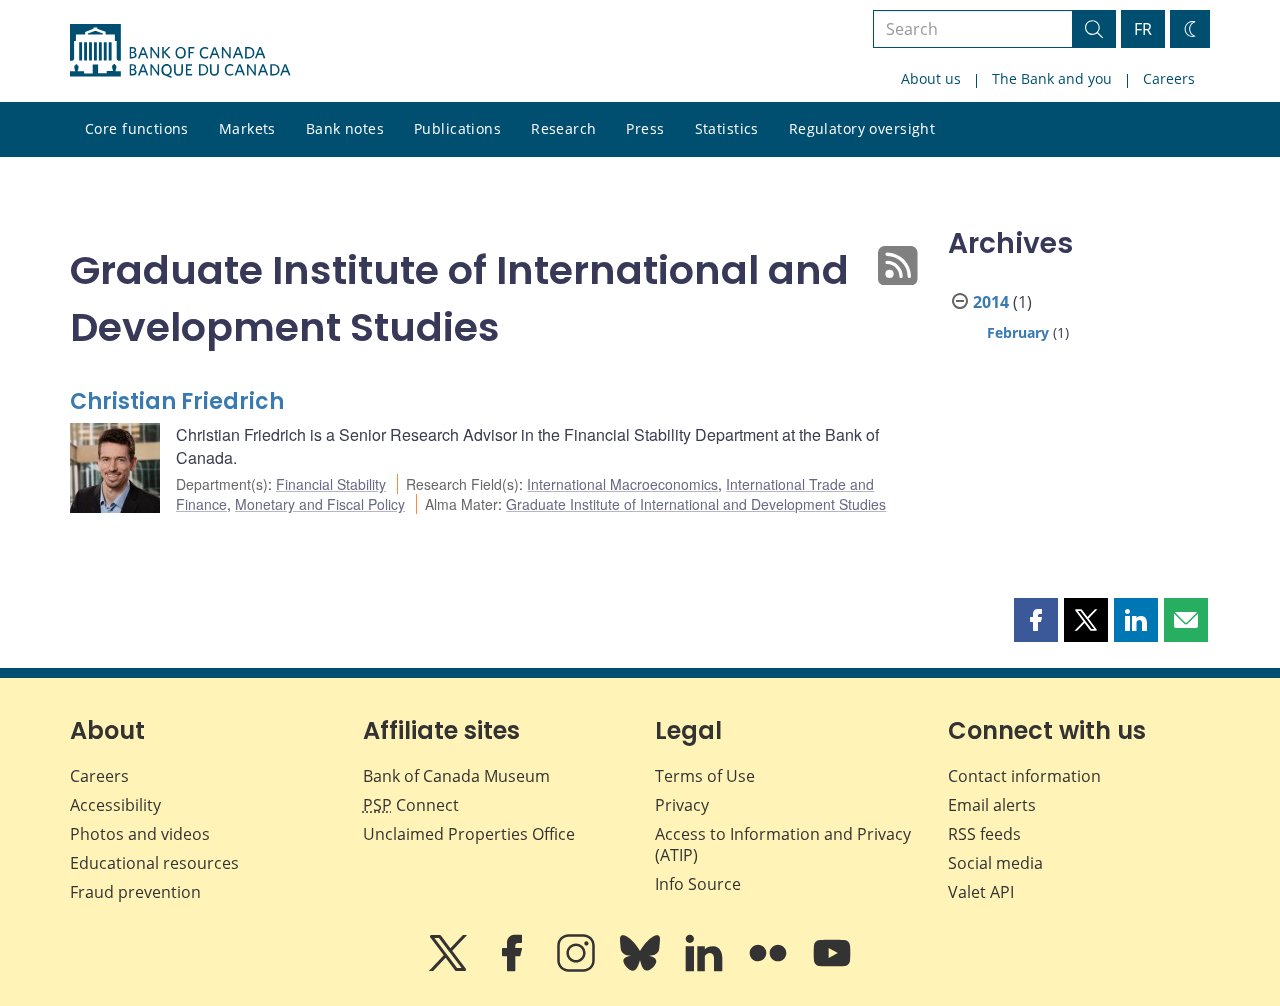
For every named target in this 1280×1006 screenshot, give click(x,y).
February (1018, 332)
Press (645, 128)
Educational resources (154, 863)
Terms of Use (705, 776)
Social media (995, 863)
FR (1143, 29)
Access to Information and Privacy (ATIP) (783, 844)
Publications (457, 128)
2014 (991, 302)
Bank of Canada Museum (456, 776)
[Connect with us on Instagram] (578, 967)
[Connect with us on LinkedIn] (706, 967)
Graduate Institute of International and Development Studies (696, 504)
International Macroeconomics (622, 484)
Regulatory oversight (862, 128)
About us (931, 78)
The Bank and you (1052, 78)
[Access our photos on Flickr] (770, 967)
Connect (411, 805)
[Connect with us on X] (450, 967)
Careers (1169, 78)
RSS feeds (984, 834)
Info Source (698, 884)
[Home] (180, 51)
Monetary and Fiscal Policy (320, 504)
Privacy (682, 805)
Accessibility (115, 805)
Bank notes (345, 128)
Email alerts (992, 805)
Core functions (137, 128)
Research (563, 128)
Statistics (727, 128)
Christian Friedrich (177, 401)
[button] (1036, 620)
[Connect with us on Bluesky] (642, 967)
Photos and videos (140, 834)
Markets (247, 128)
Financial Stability (331, 484)
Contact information (1024, 776)
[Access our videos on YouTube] (832, 967)
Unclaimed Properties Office (469, 834)
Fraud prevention (135, 892)
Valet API (981, 892)
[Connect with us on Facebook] (514, 967)
